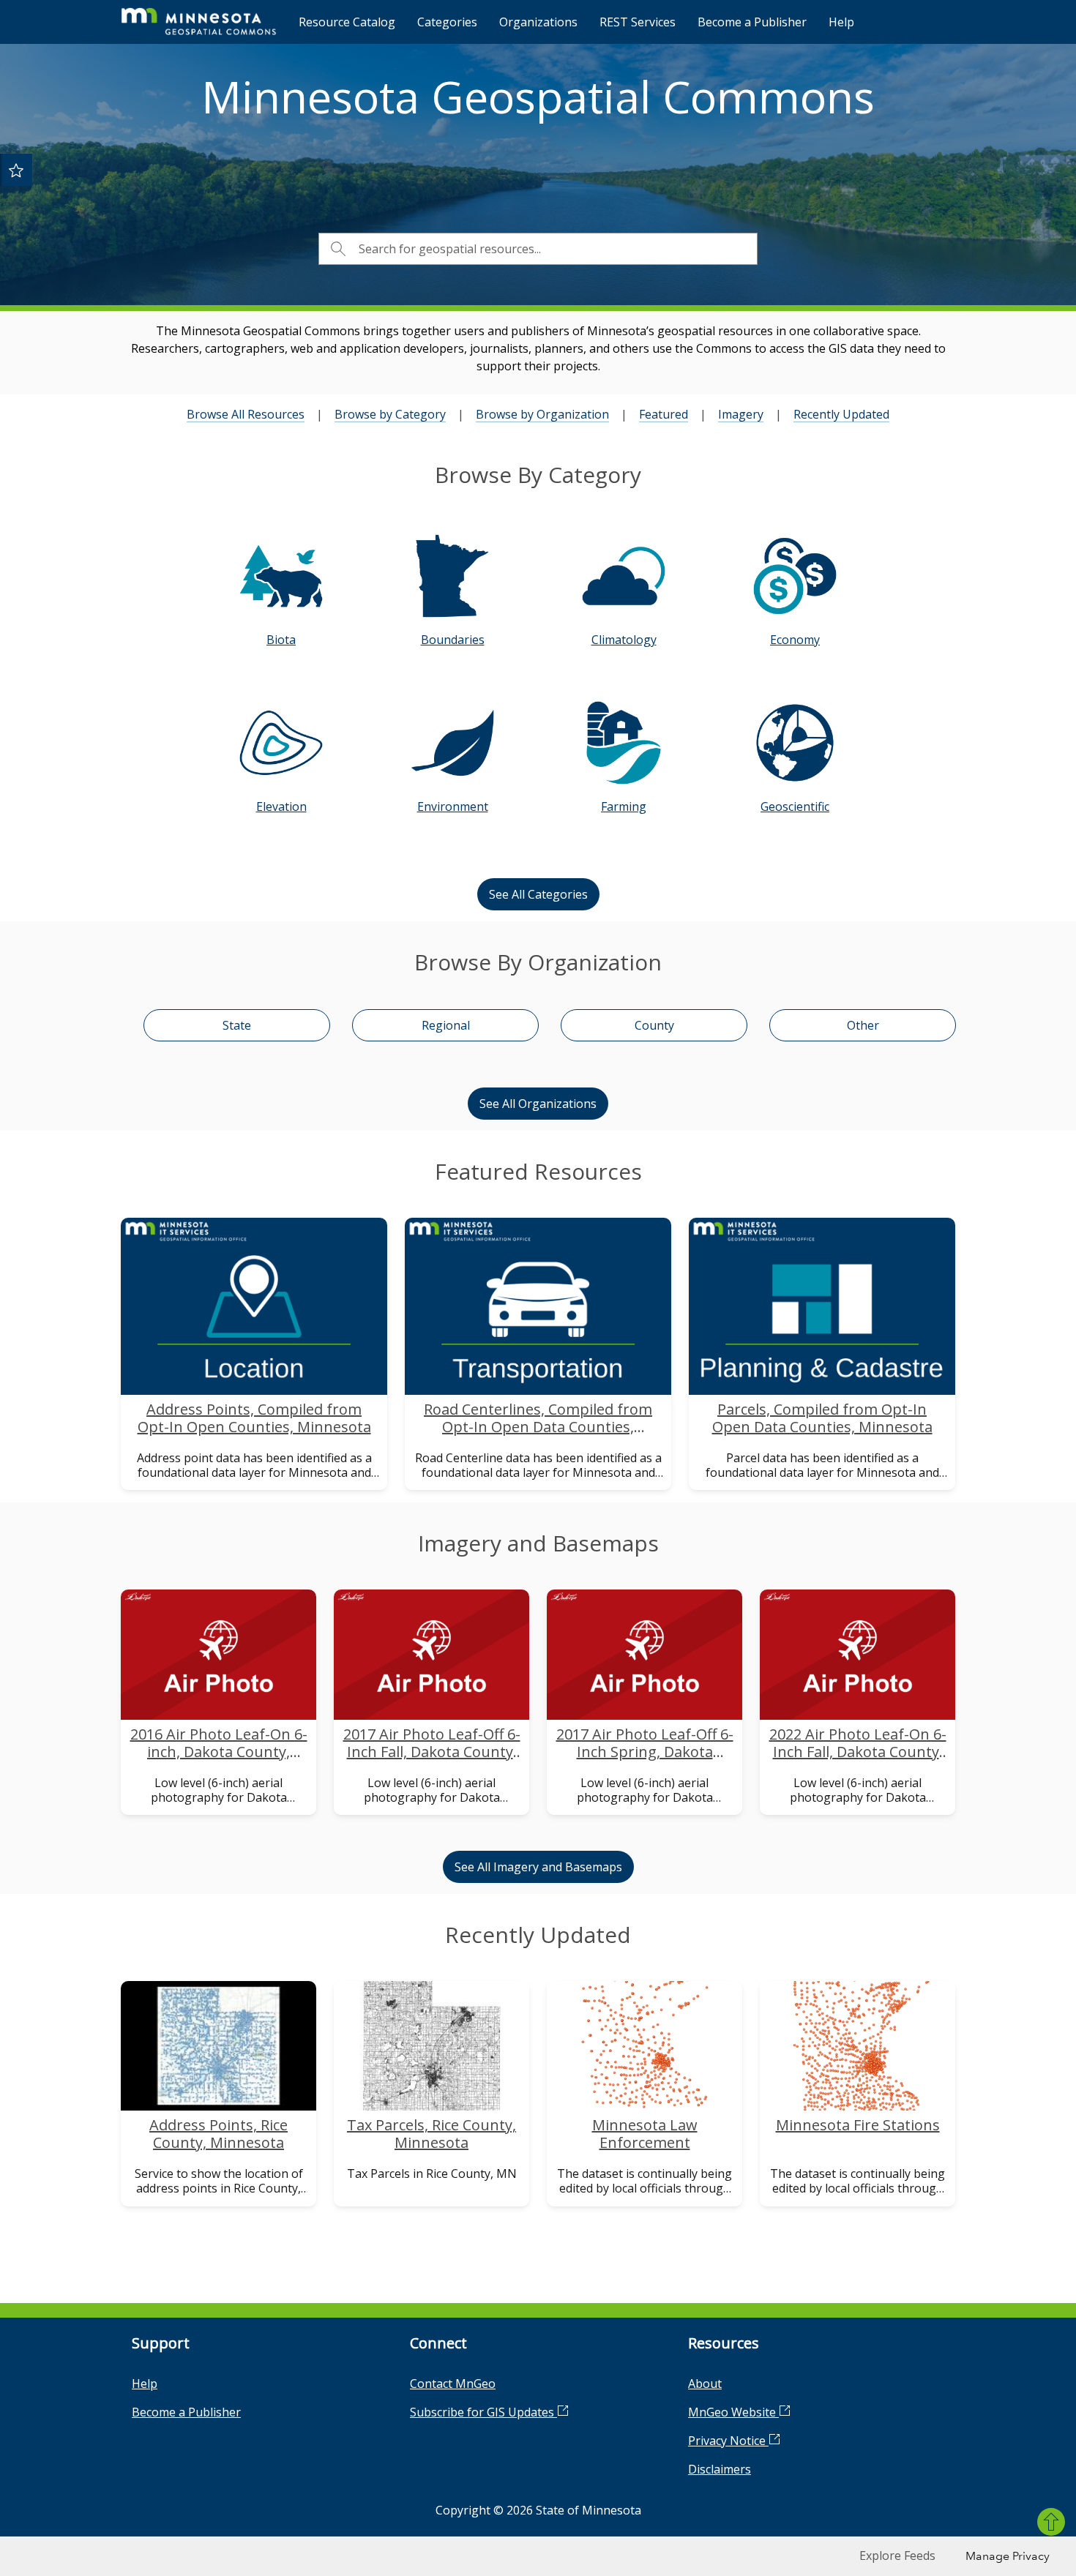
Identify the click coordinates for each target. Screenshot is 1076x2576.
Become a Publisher (752, 22)
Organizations (538, 22)
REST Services (638, 22)
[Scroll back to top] (1051, 2522)
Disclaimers (720, 2469)
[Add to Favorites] (16, 170)
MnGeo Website (733, 2412)
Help (841, 22)
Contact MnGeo (453, 2384)
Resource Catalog (347, 22)
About (705, 2384)
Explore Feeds (897, 2556)
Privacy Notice (728, 2441)
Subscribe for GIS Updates (483, 2412)
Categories (447, 22)
